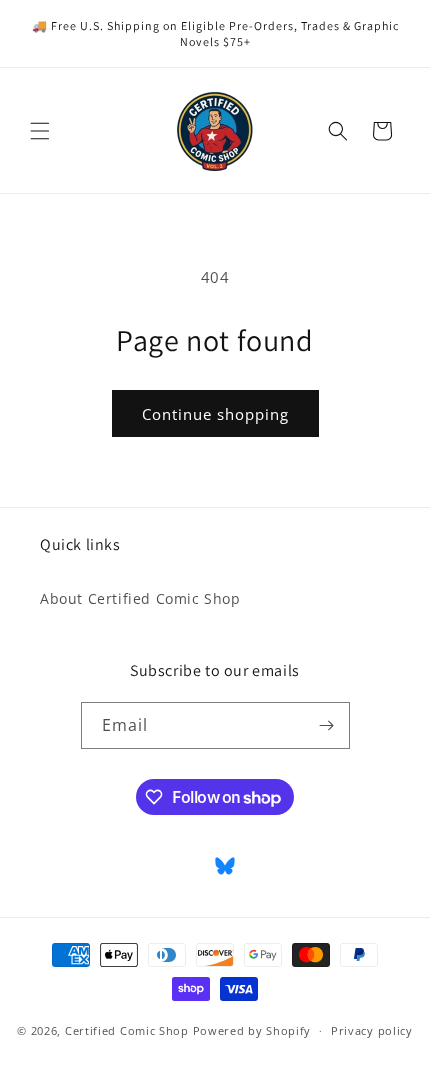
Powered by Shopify (252, 1030)
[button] (40, 131)
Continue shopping (215, 414)
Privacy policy (372, 1030)
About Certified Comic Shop (140, 598)
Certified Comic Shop (127, 1030)
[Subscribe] (327, 725)
